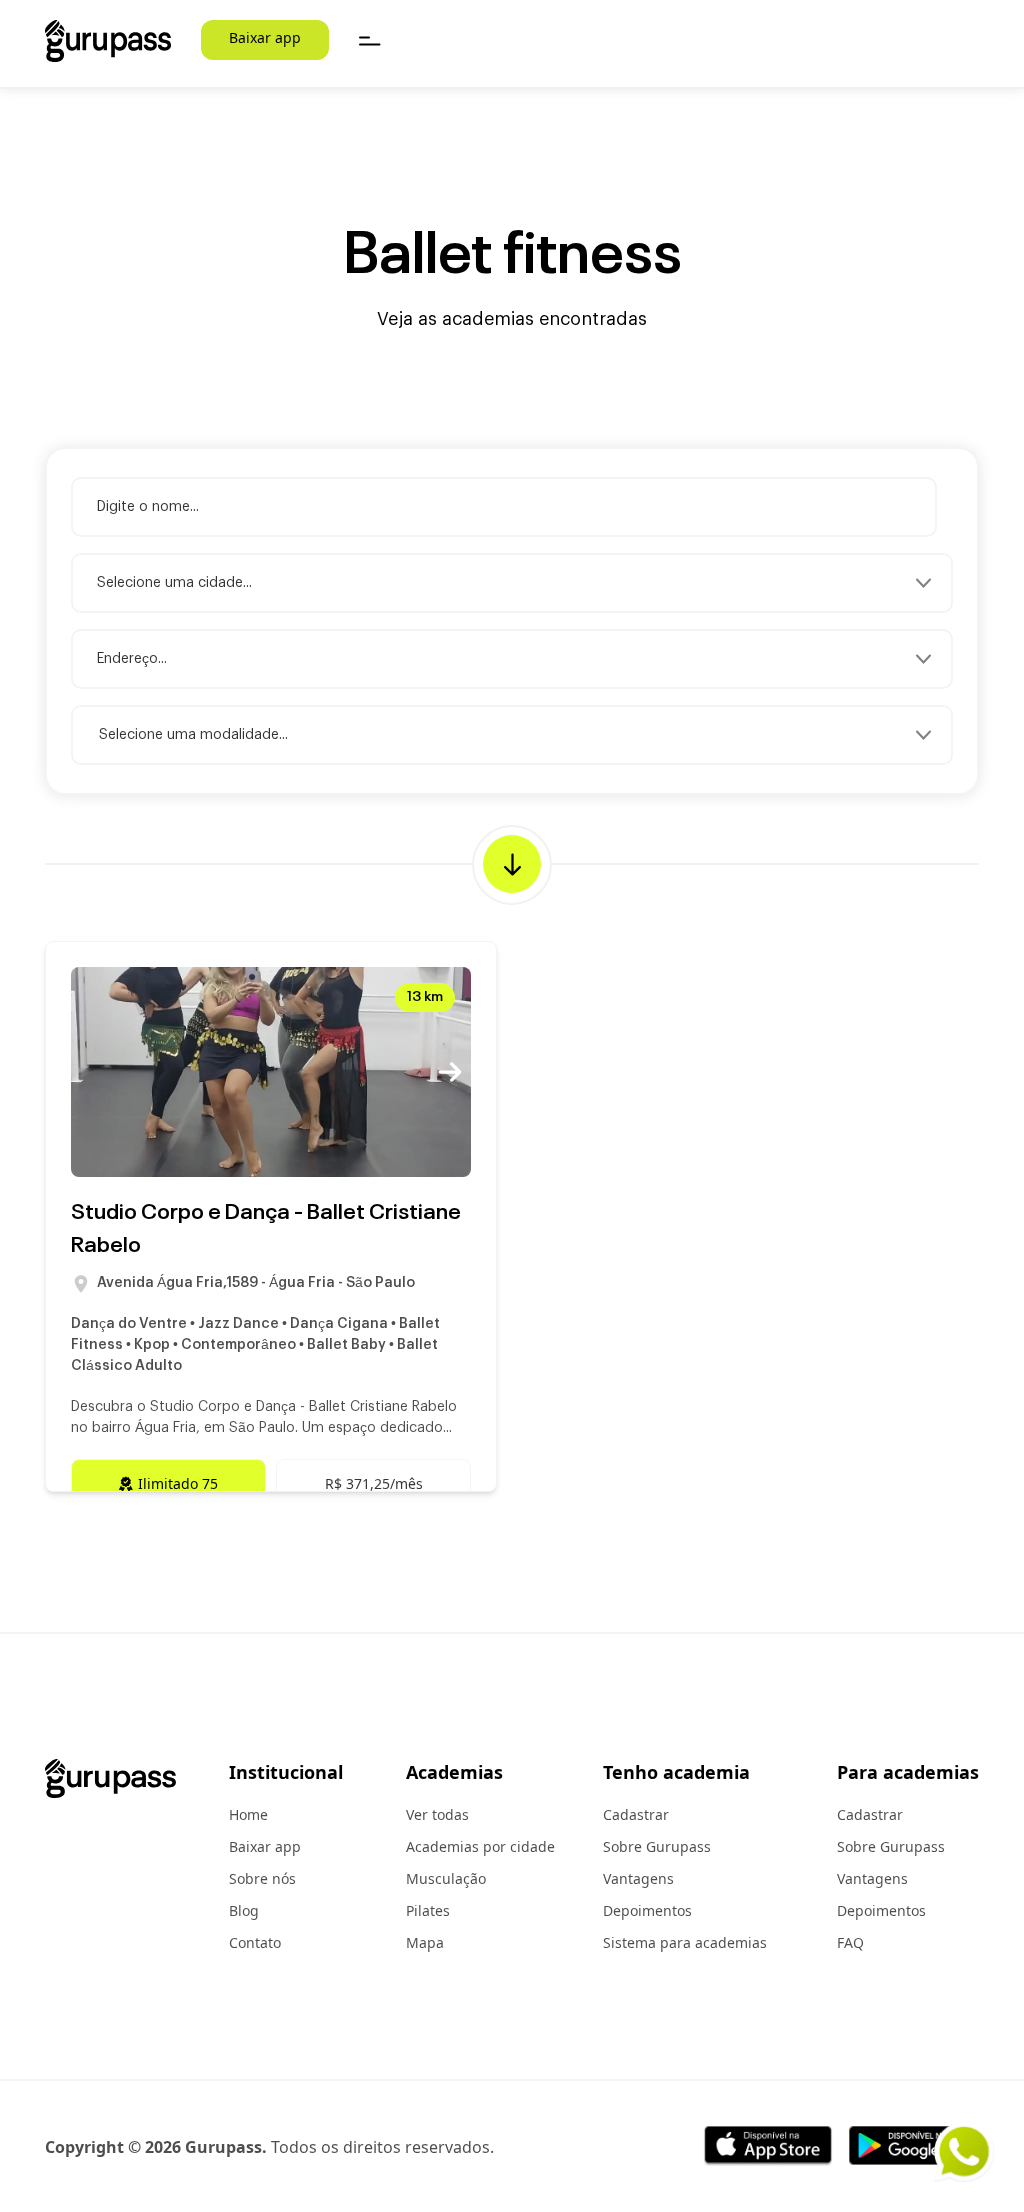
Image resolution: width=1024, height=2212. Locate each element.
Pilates (428, 1910)
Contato (255, 1942)
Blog (244, 1910)
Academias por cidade (480, 1846)
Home (248, 1814)
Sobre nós (262, 1878)
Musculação (446, 1878)
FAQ (850, 1942)
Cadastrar (636, 1814)
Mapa (425, 1942)
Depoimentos (647, 1910)
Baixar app (265, 37)
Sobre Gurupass (657, 1846)
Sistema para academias (685, 1942)
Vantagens (638, 1878)
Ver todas (437, 1814)
